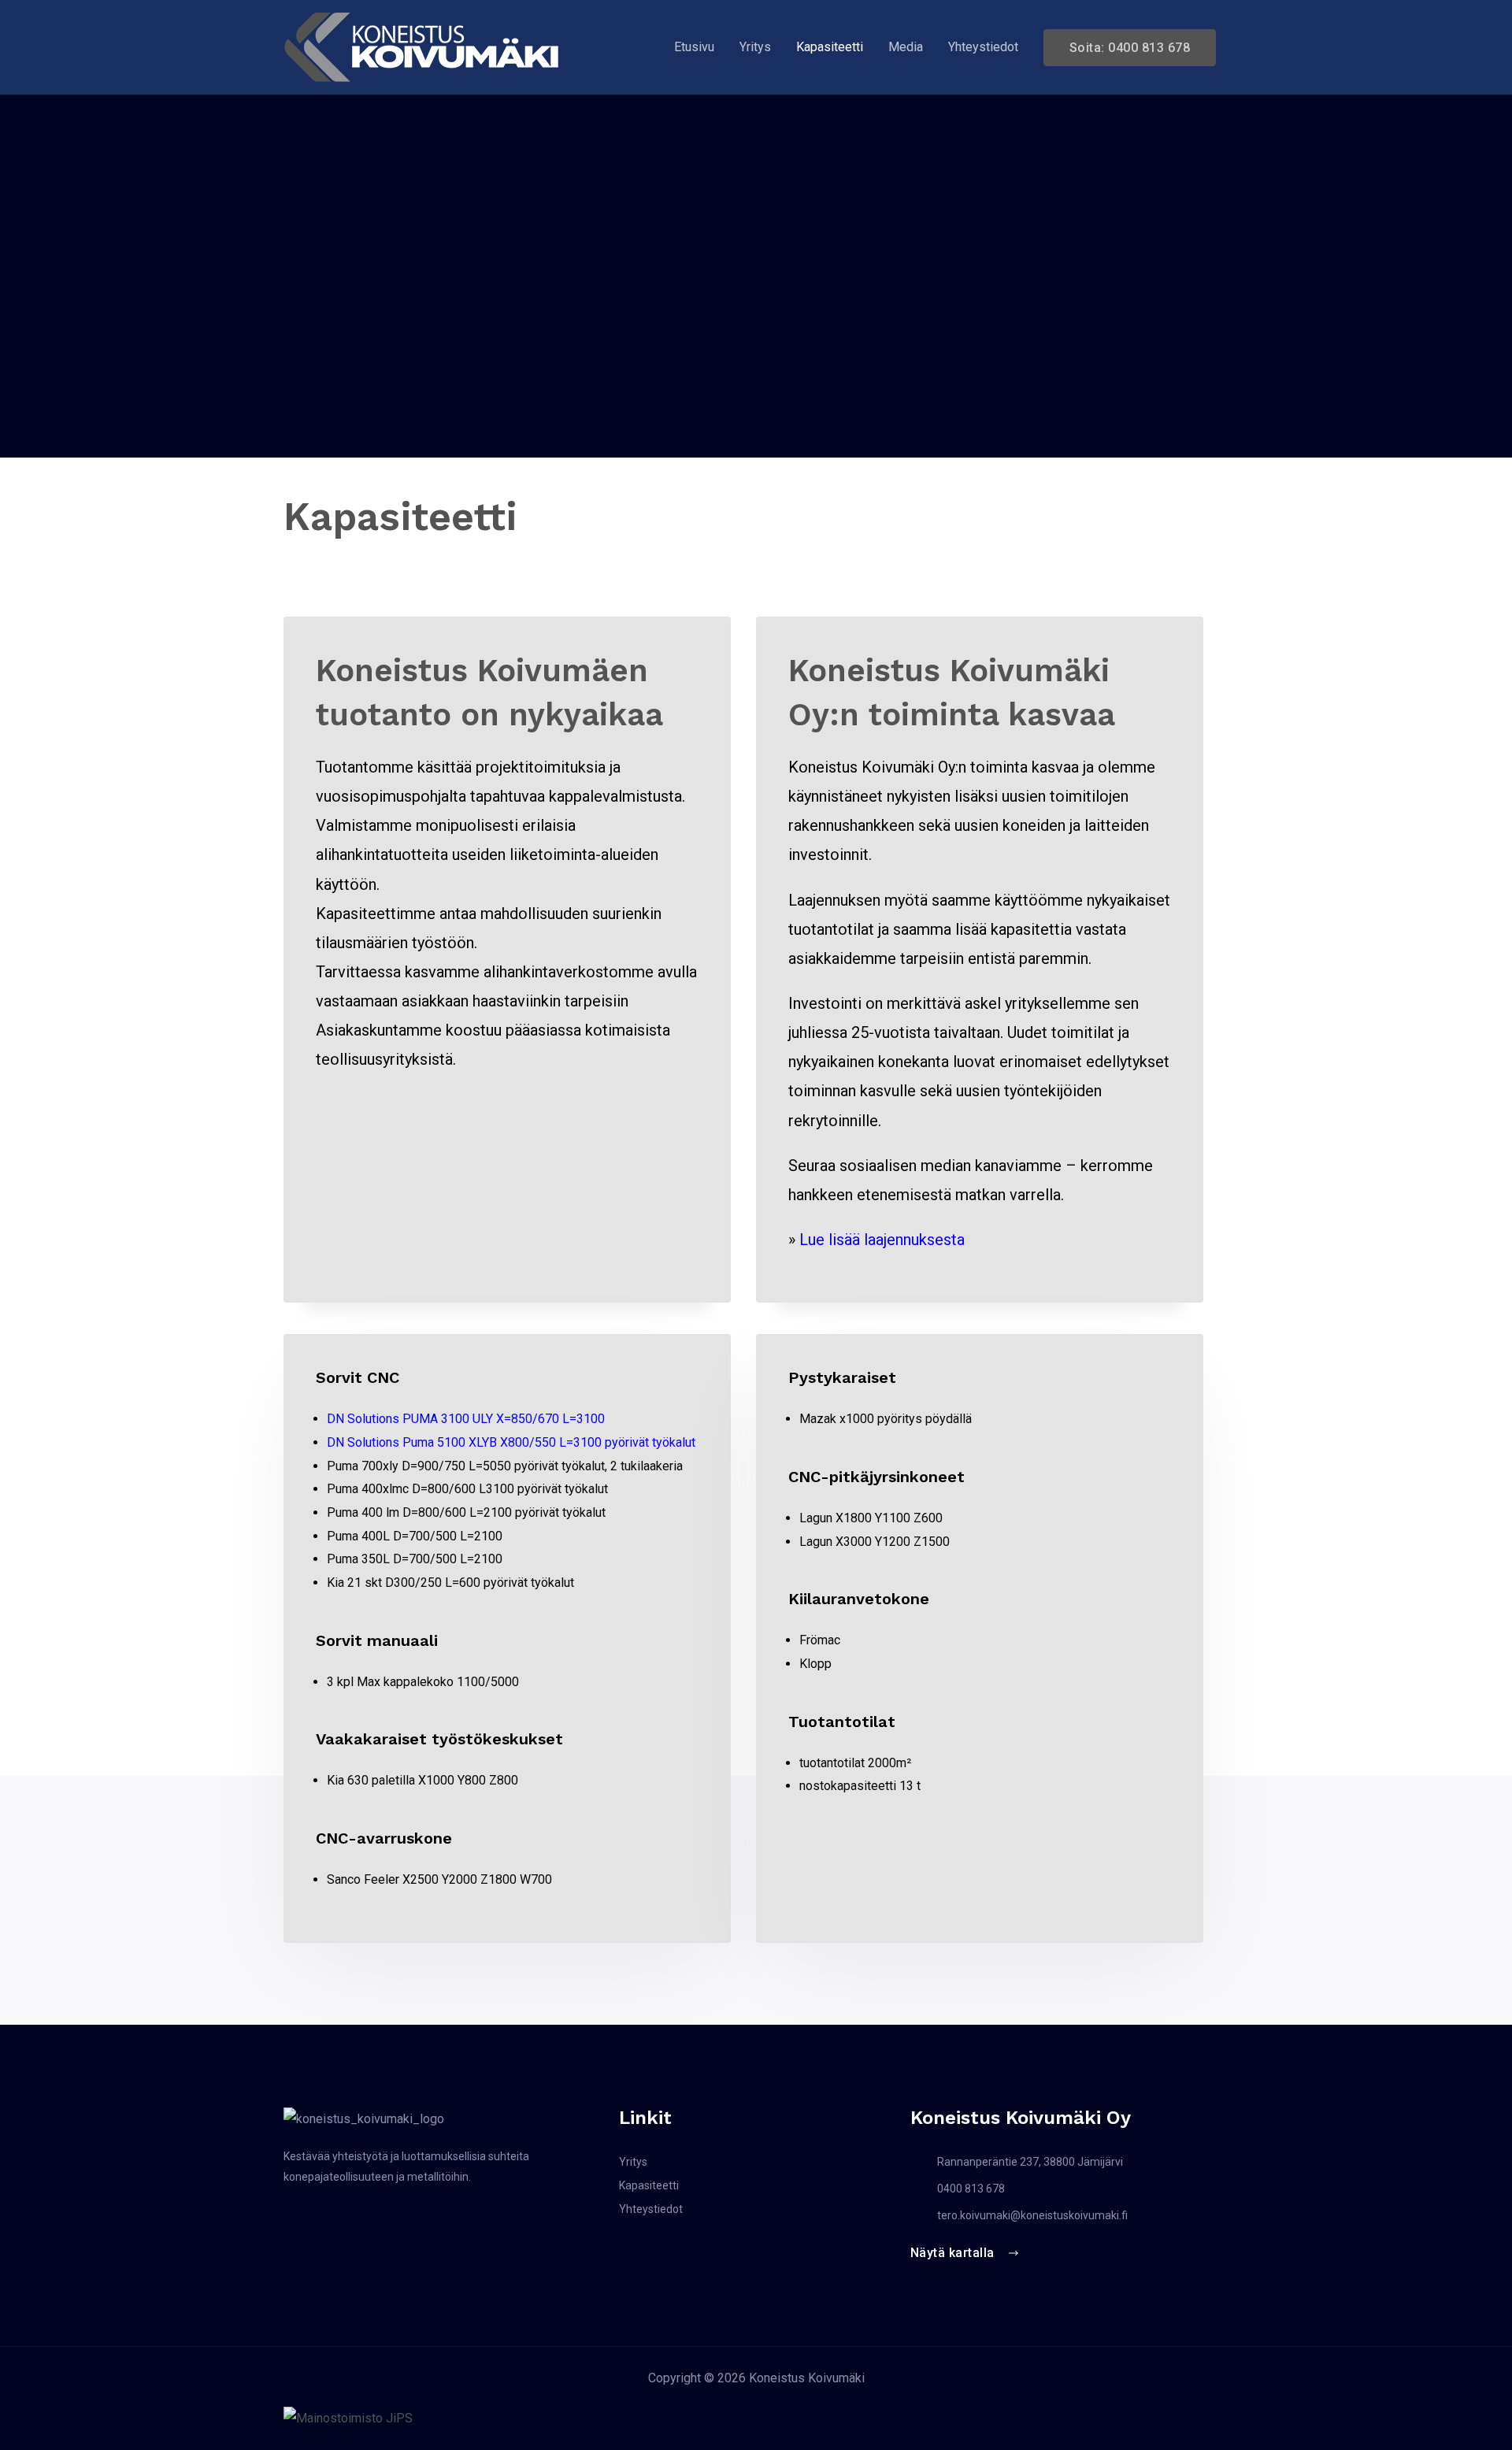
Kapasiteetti (830, 47)
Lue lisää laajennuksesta (882, 1240)
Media (906, 47)
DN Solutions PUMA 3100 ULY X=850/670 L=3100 (466, 1419)
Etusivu (694, 47)
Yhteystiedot (983, 47)
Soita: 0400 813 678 (1130, 48)
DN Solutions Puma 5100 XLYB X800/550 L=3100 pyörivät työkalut (511, 1442)
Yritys (755, 47)
